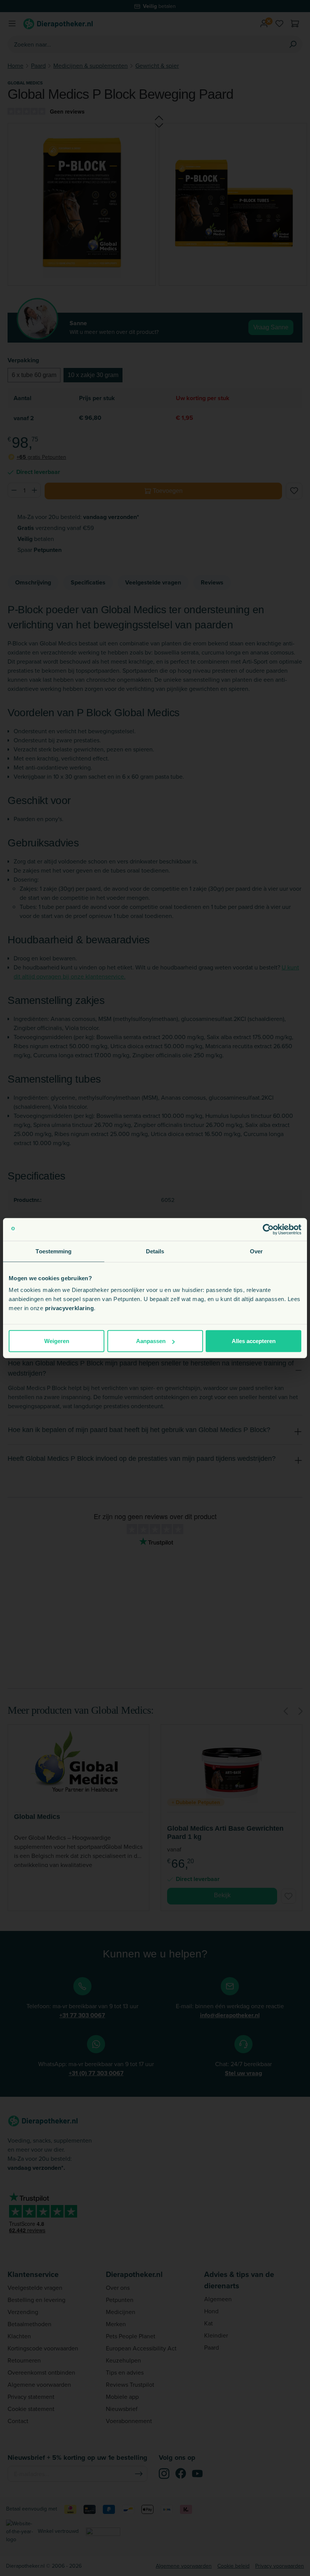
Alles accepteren (254, 1341)
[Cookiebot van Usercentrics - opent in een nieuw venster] (268, 1229)
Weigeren (57, 1341)
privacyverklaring (70, 1308)
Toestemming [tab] (53, 1251)
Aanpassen (151, 1341)
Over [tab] (256, 1251)
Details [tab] (155, 1251)
